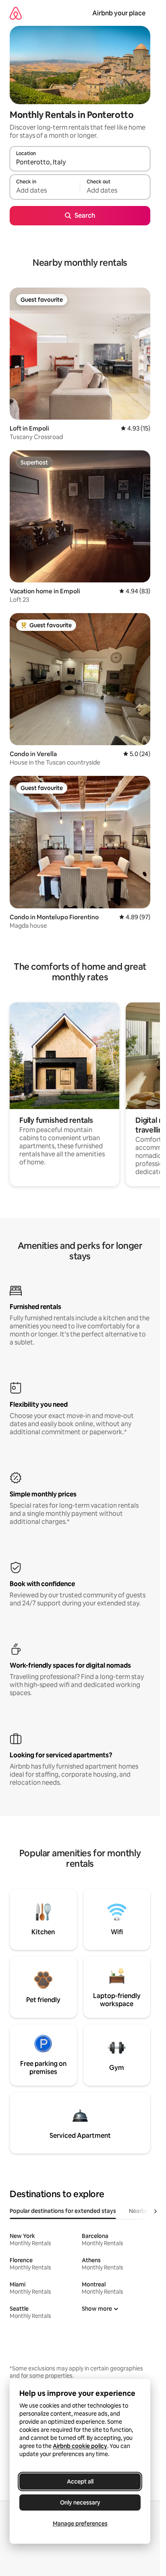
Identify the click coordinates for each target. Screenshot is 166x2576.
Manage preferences (80, 2523)
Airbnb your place (119, 13)
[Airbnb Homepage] (16, 13)
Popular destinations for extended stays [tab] (63, 2211)
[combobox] (80, 162)
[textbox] (45, 191)
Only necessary (80, 2502)
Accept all (80, 2481)
